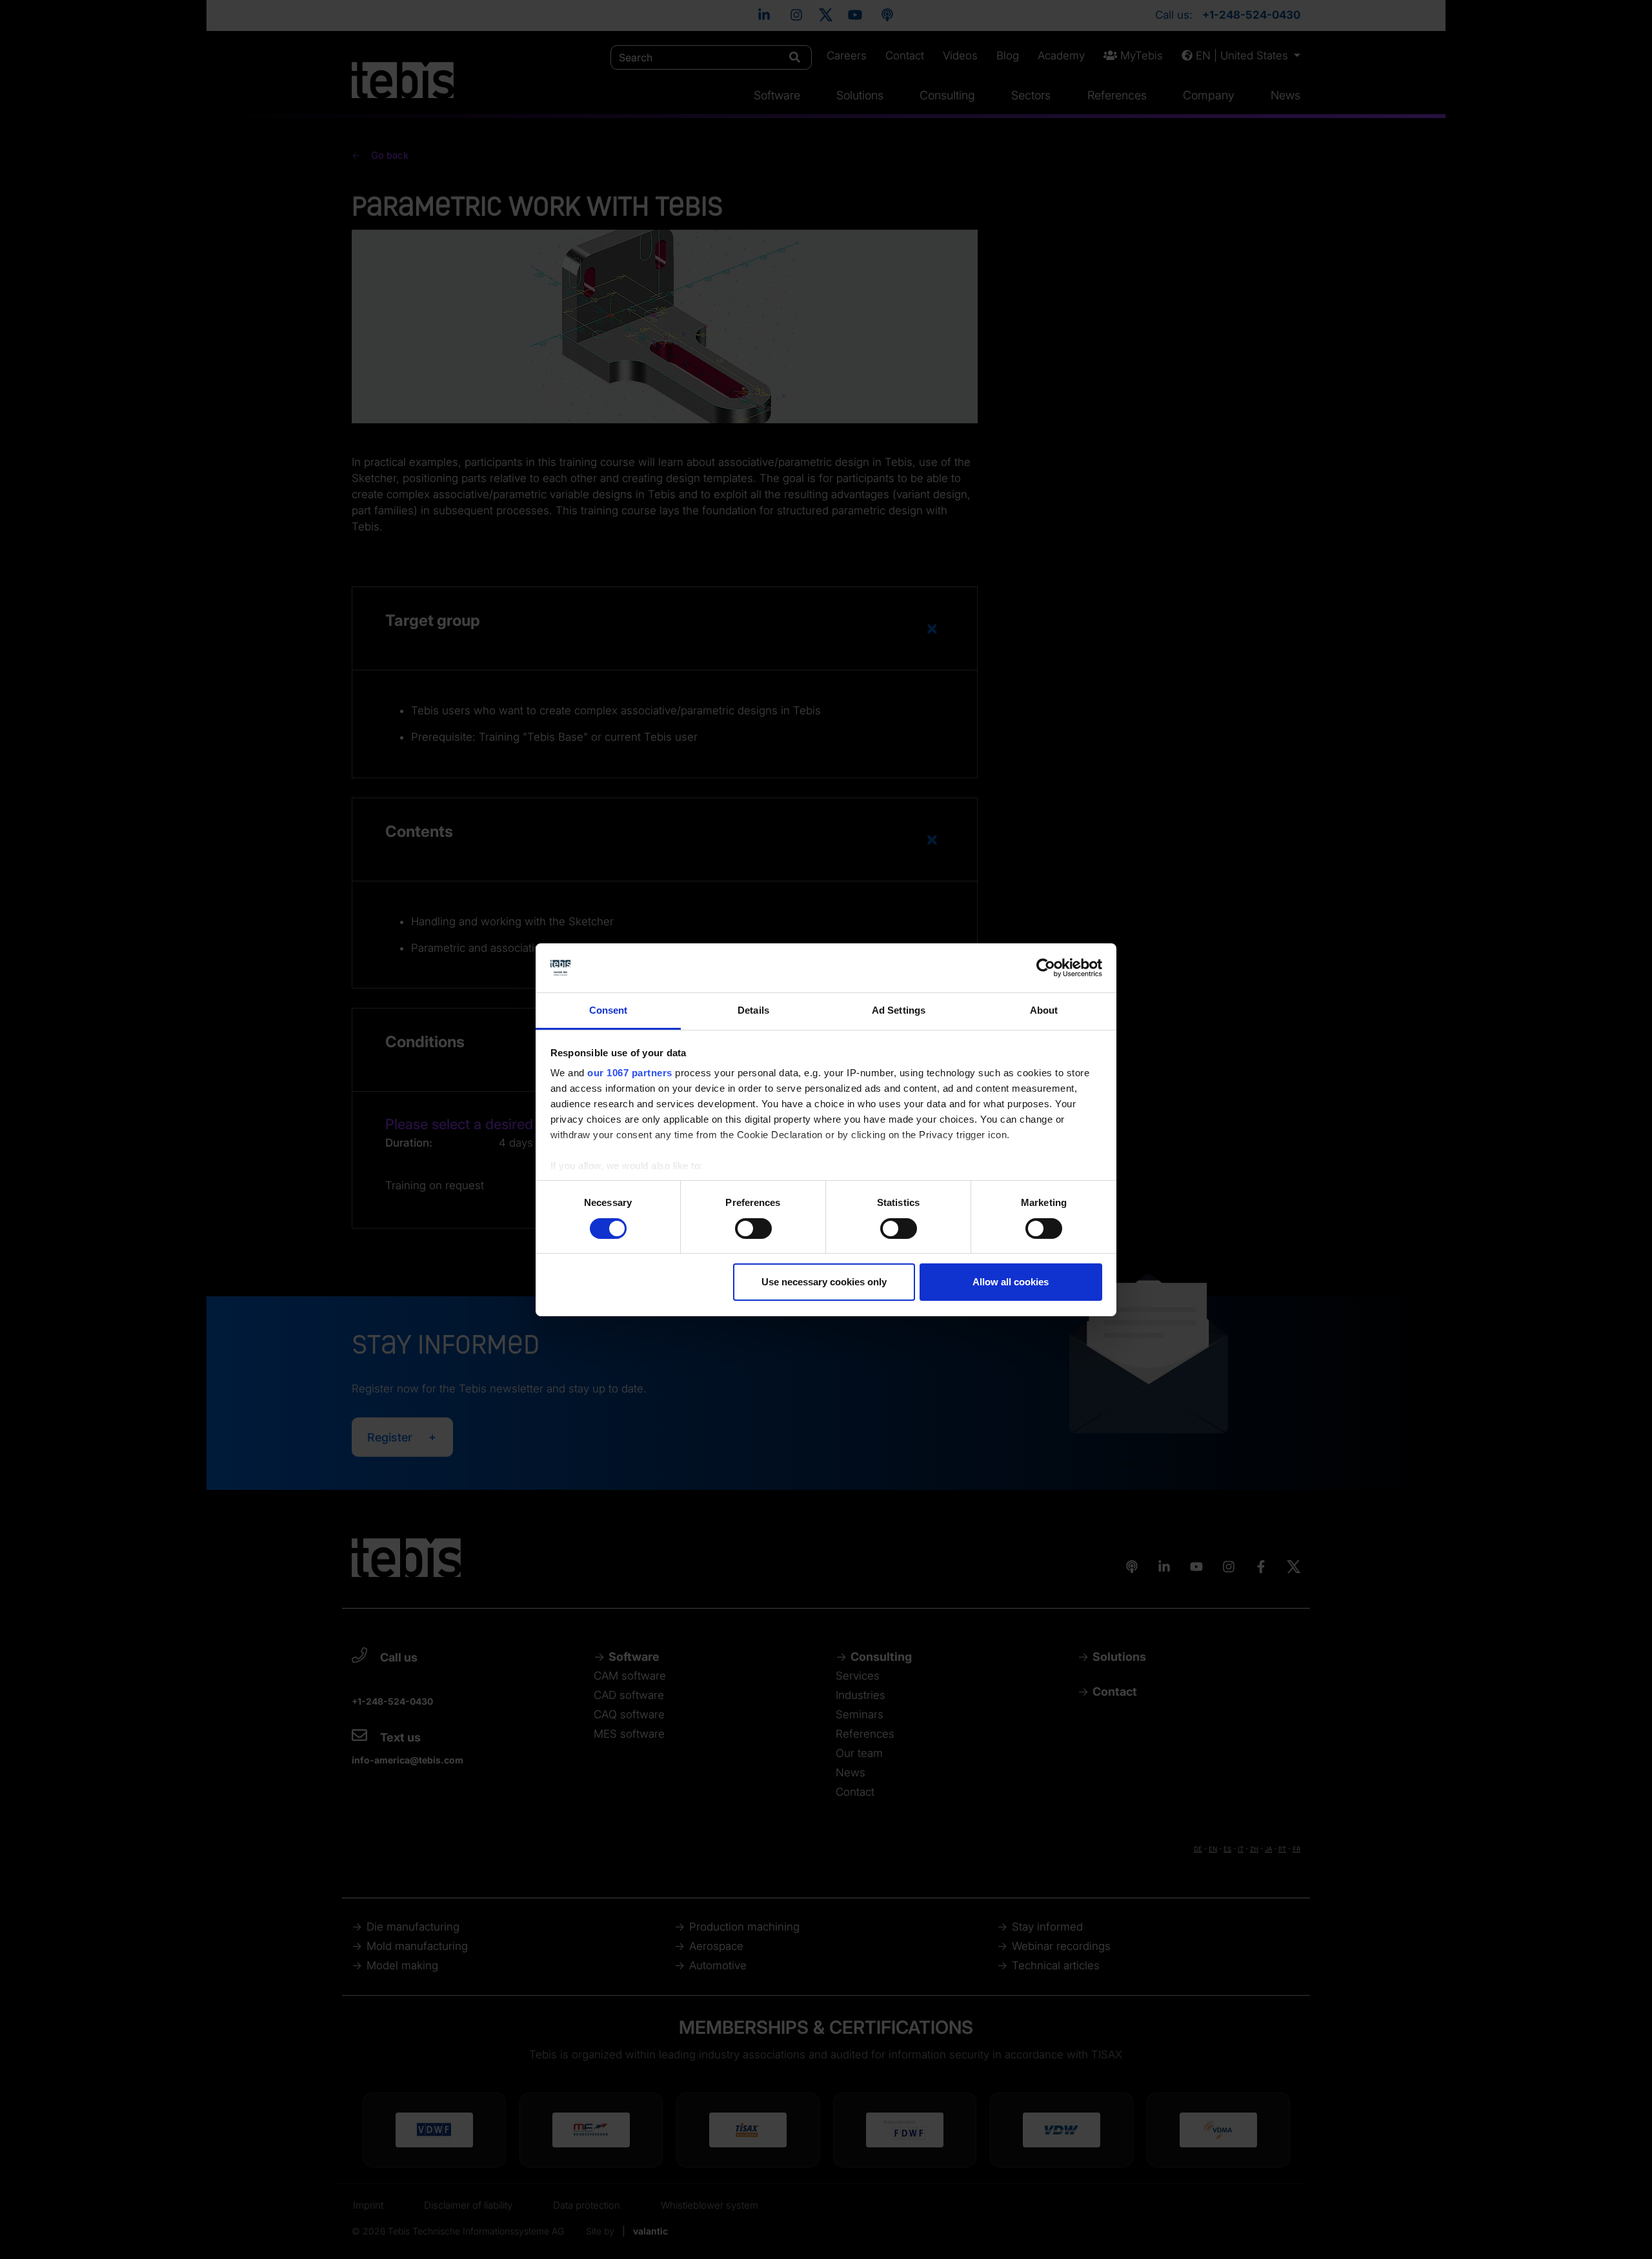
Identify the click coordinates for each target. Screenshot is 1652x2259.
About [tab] (1044, 1010)
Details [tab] (753, 1010)
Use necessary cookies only (824, 1282)
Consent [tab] (609, 1010)
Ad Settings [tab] (899, 1010)
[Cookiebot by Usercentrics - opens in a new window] (1046, 968)
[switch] (753, 1229)
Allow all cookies (1011, 1282)
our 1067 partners (630, 1073)
